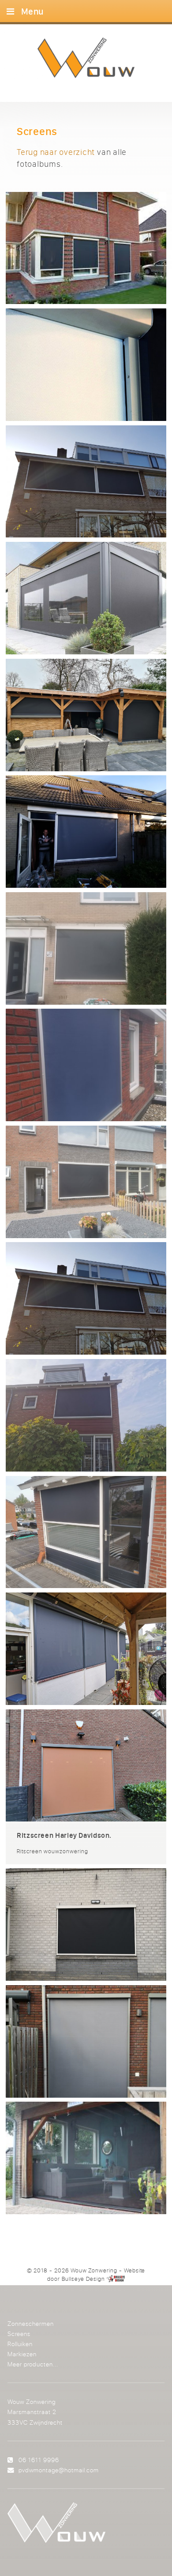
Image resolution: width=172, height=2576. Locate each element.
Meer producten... (33, 2364)
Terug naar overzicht (56, 152)
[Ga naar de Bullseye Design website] (116, 2279)
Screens (19, 2334)
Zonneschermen (31, 2323)
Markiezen (22, 2354)
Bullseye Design (83, 2279)
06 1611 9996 (39, 2460)
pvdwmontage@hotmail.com (59, 2470)
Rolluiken (20, 2344)
